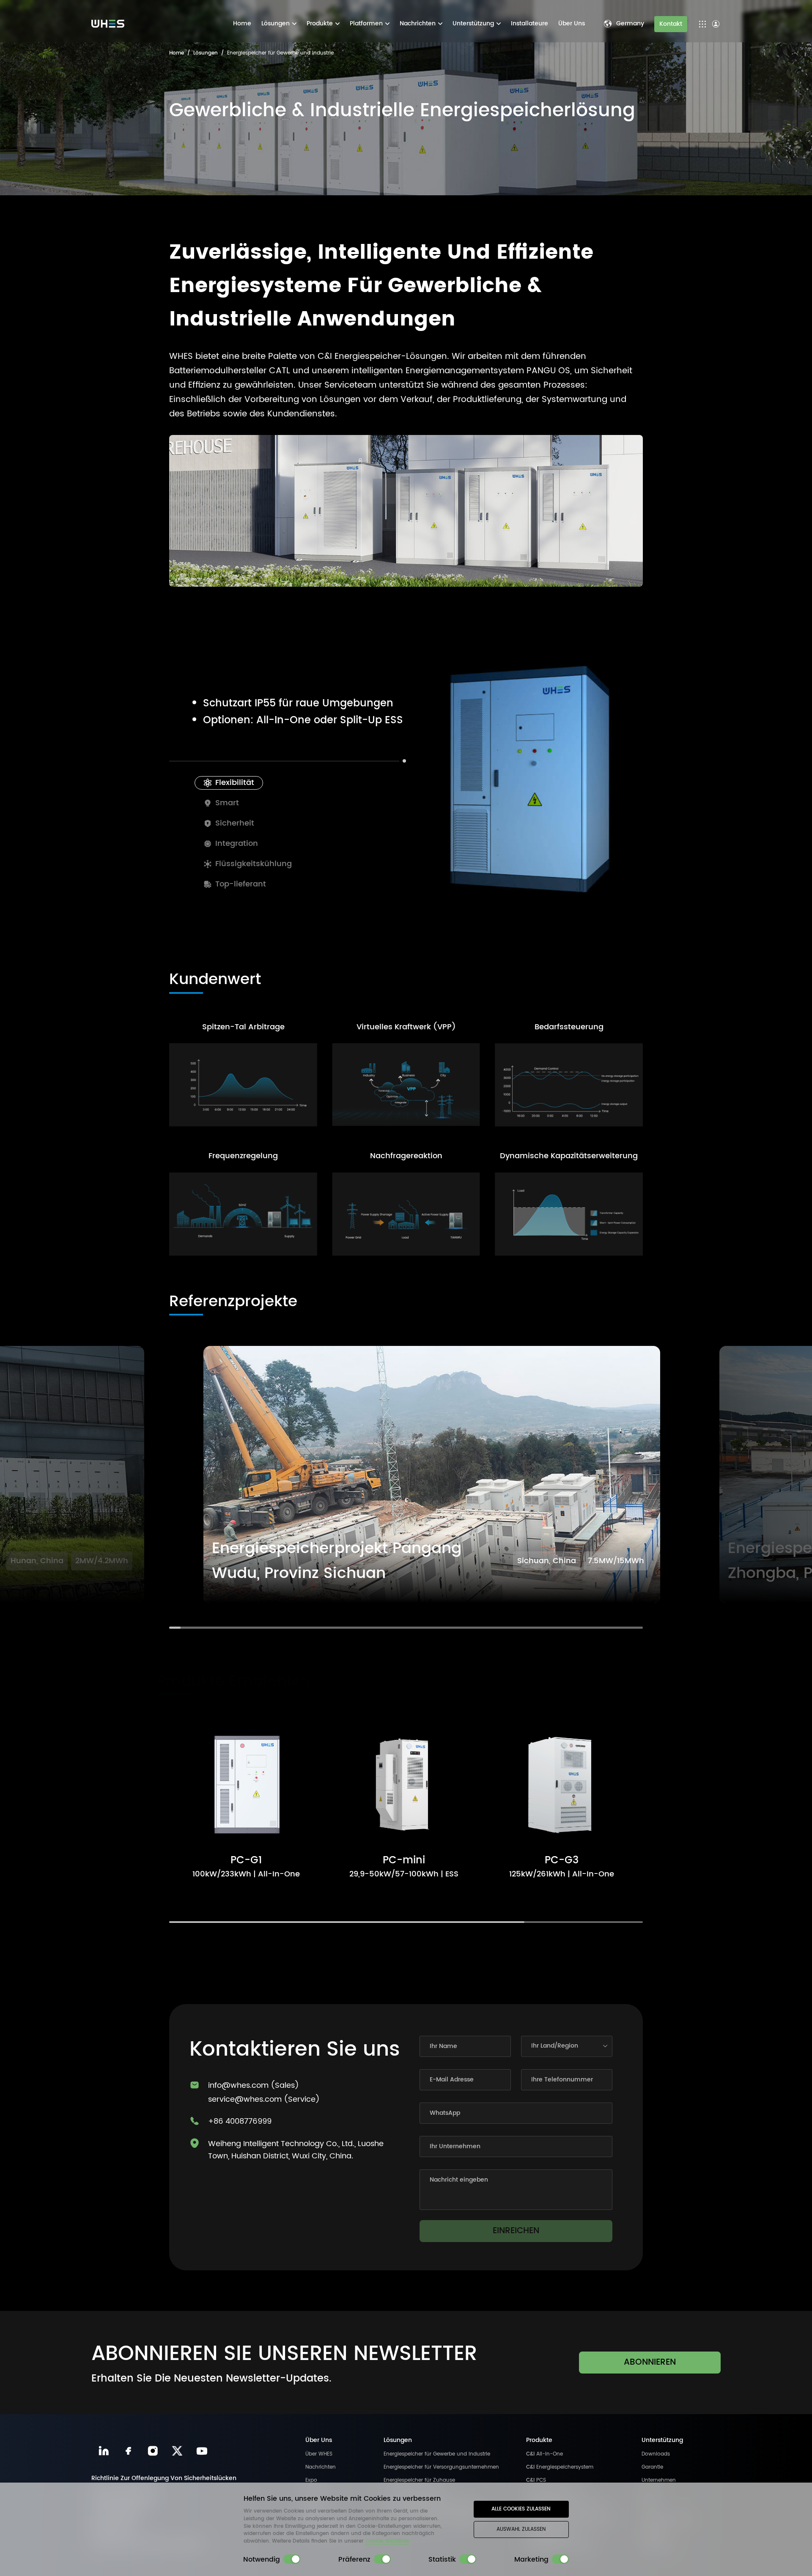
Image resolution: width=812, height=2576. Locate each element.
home (177, 53)
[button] (406, 1483)
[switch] (292, 2559)
